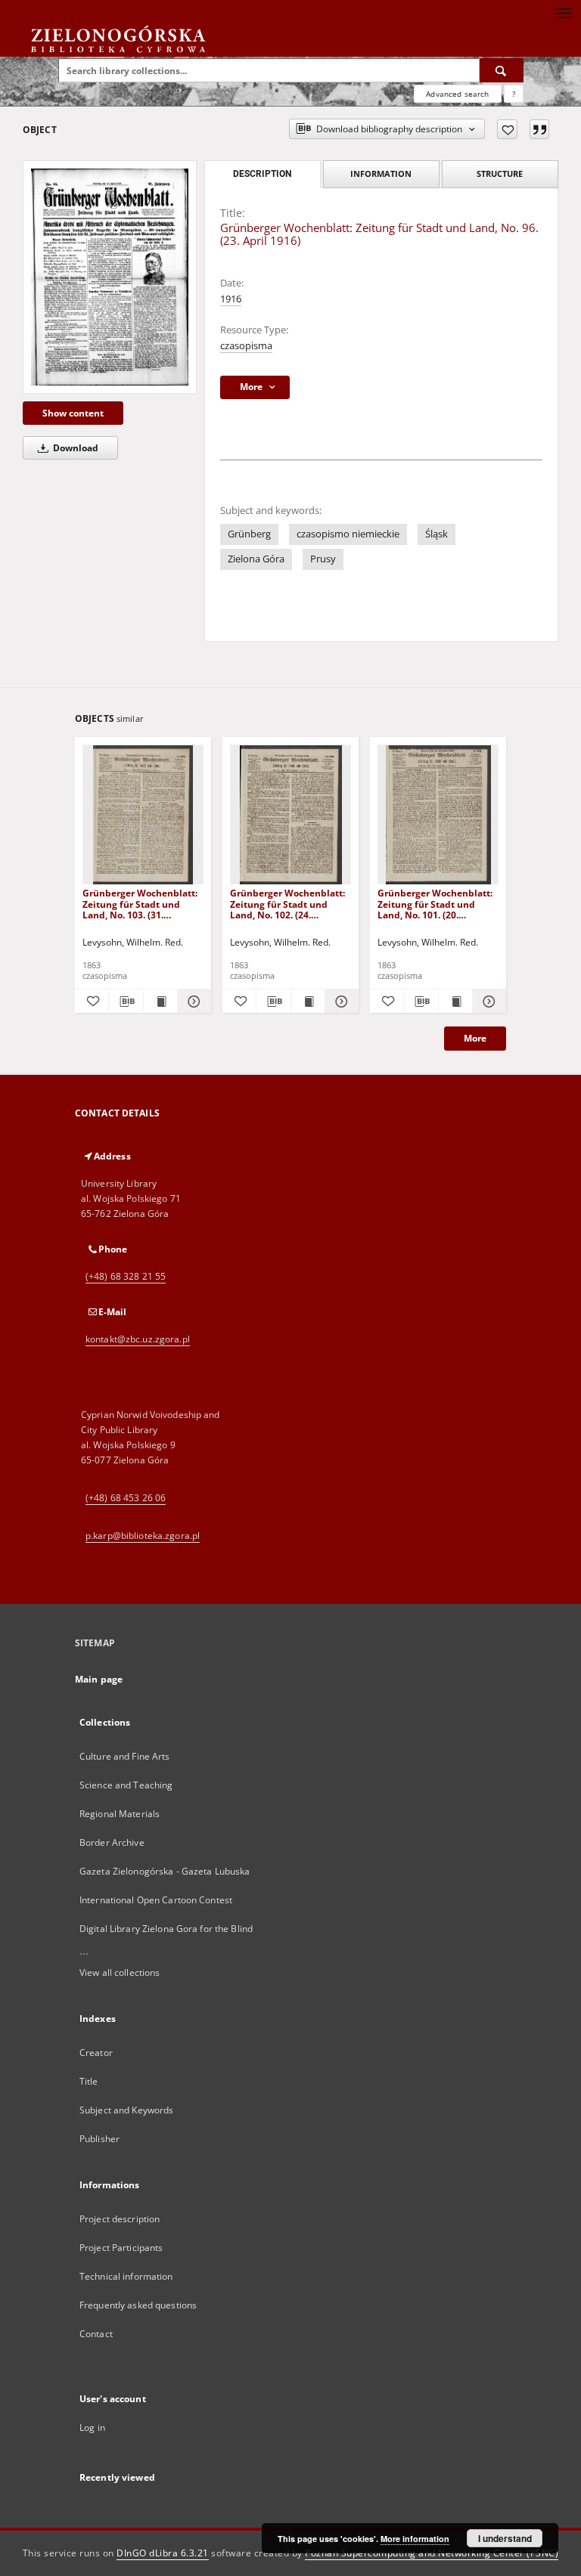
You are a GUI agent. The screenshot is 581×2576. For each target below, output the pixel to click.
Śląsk (437, 534)
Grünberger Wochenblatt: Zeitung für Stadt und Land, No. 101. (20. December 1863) (435, 904)
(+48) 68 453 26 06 (126, 1498)
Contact (96, 2334)
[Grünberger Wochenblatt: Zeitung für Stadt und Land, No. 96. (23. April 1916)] (110, 277)
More (475, 1038)
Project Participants (121, 2248)
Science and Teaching (126, 1785)
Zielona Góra (256, 559)
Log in (92, 2427)
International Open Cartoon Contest (156, 1900)
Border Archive (112, 1842)
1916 (231, 299)
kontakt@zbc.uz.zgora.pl (138, 1339)
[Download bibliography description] (126, 1002)
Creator (96, 2053)
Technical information (126, 2276)
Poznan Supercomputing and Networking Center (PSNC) (432, 2553)
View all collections (120, 1972)
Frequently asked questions (138, 2305)
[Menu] (564, 12)
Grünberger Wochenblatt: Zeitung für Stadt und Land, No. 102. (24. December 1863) (287, 904)
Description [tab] (262, 174)
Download (75, 448)
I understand (505, 2538)
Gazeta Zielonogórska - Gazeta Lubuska (165, 1871)
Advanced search (457, 94)
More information (415, 2539)
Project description (120, 2219)
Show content (73, 413)
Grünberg (249, 534)
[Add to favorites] (507, 129)
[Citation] (539, 129)
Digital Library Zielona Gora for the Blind (166, 1929)
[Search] (502, 70)
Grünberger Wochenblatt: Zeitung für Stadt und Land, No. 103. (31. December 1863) (140, 904)
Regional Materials (120, 1814)
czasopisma (246, 346)
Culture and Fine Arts (125, 1756)
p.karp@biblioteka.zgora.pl (143, 1536)
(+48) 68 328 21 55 (126, 1276)
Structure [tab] (500, 173)
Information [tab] (381, 173)
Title (89, 2081)
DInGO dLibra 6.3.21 (163, 2553)
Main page (99, 1679)
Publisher (99, 2139)
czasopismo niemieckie (348, 534)
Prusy (323, 559)
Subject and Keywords (126, 2110)
